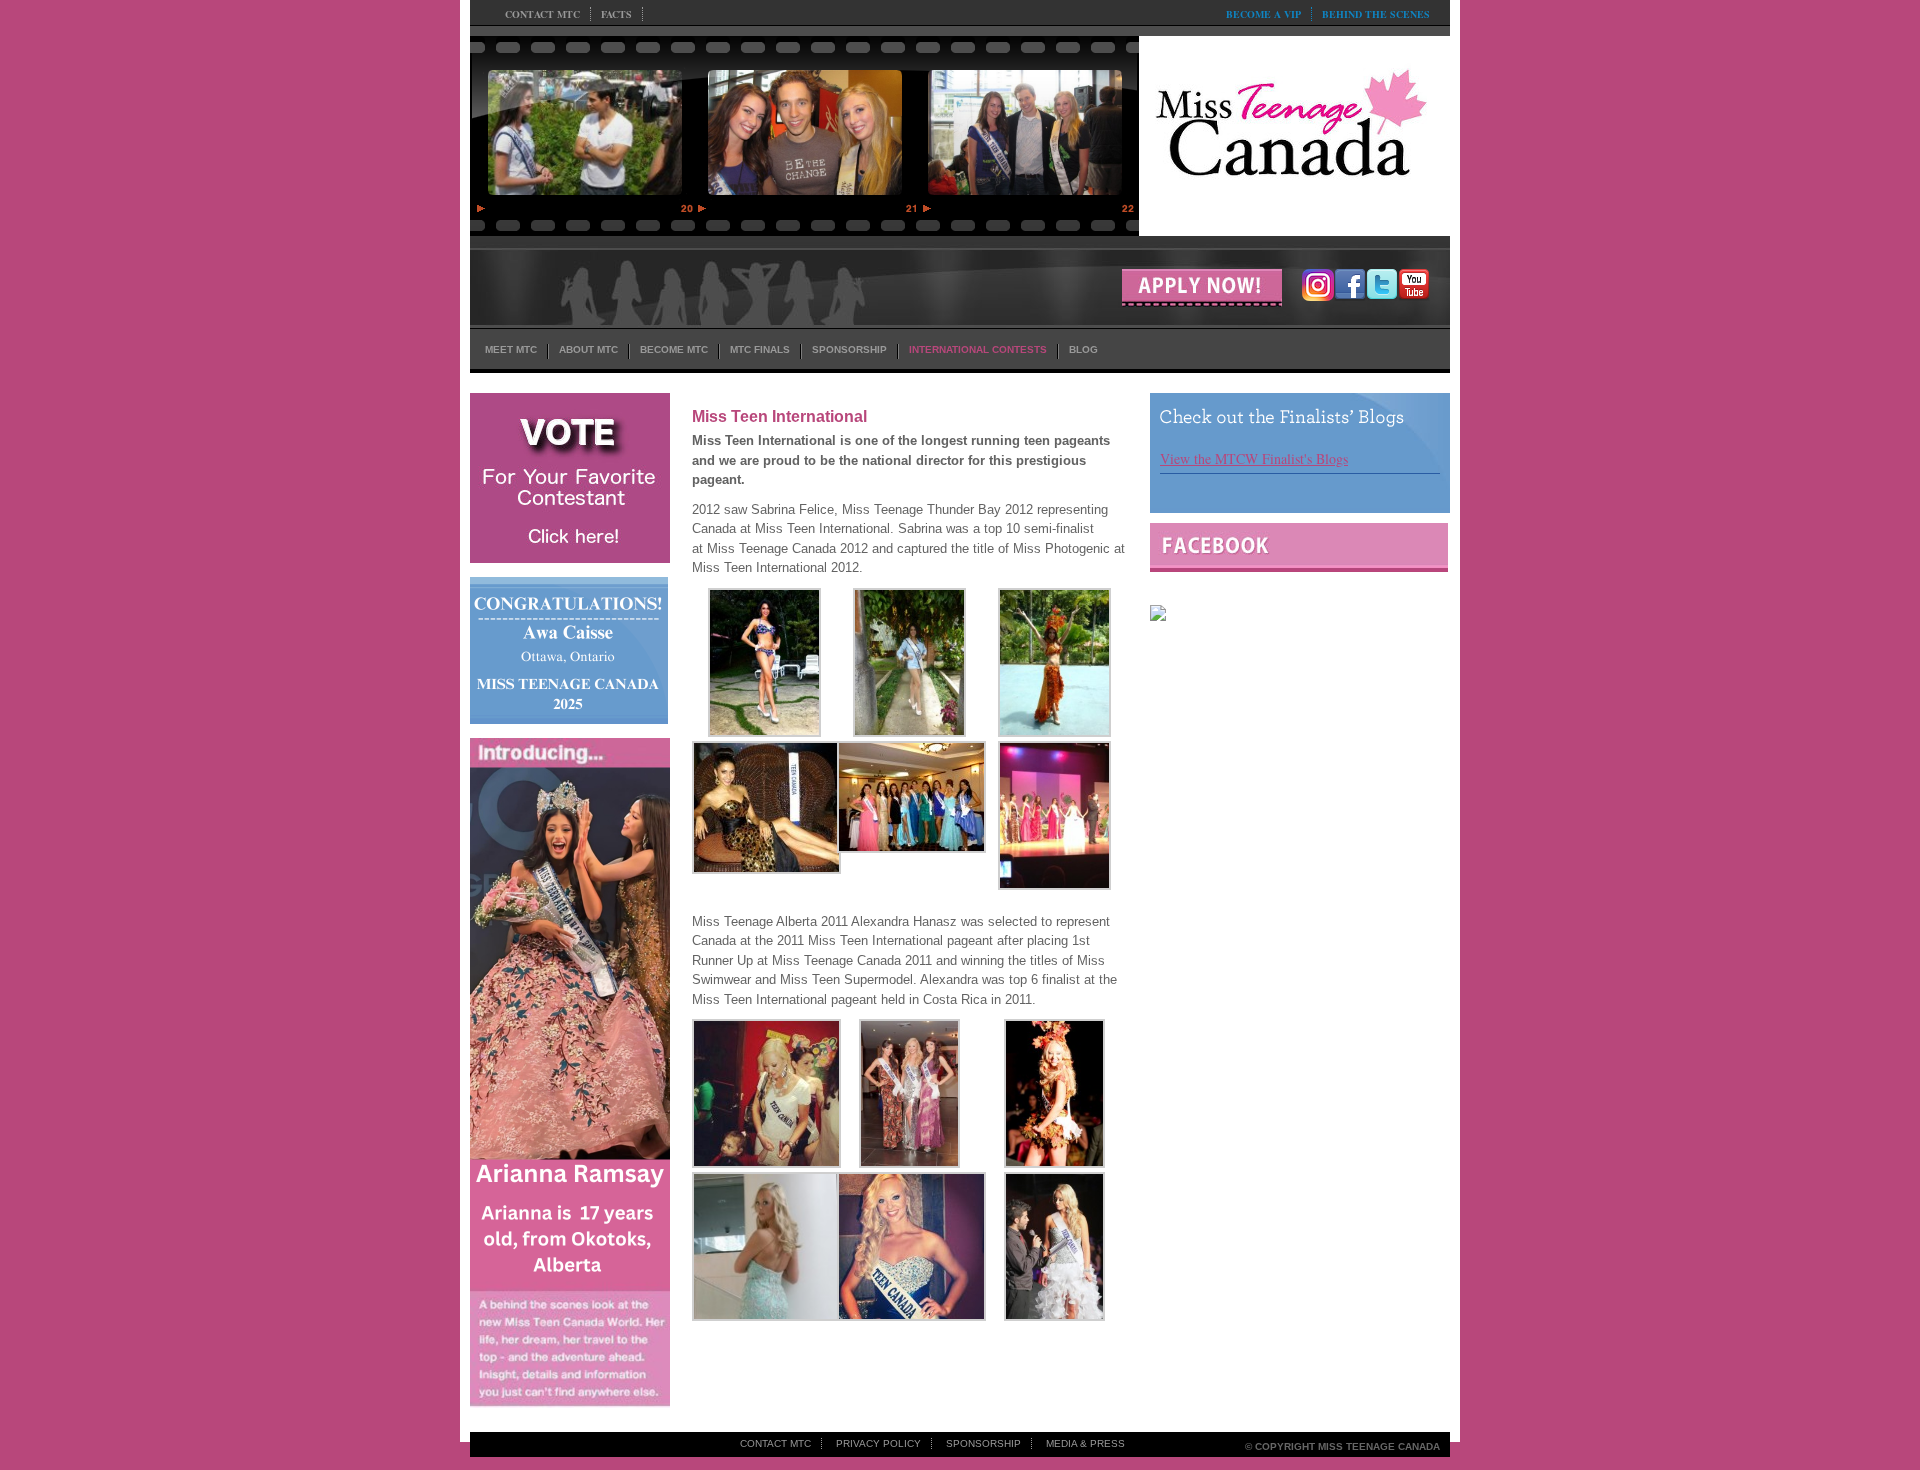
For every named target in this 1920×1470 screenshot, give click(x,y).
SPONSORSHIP (849, 349)
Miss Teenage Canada (1294, 131)
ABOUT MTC (588, 349)
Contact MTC (542, 14)
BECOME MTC (674, 349)
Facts (616, 14)
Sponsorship (983, 1443)
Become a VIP (1263, 14)
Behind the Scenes (1376, 14)
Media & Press (1085, 1443)
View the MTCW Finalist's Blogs (1254, 458)
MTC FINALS (760, 349)
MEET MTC (511, 349)
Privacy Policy (878, 1443)
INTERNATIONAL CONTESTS (978, 349)
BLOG (1083, 349)
